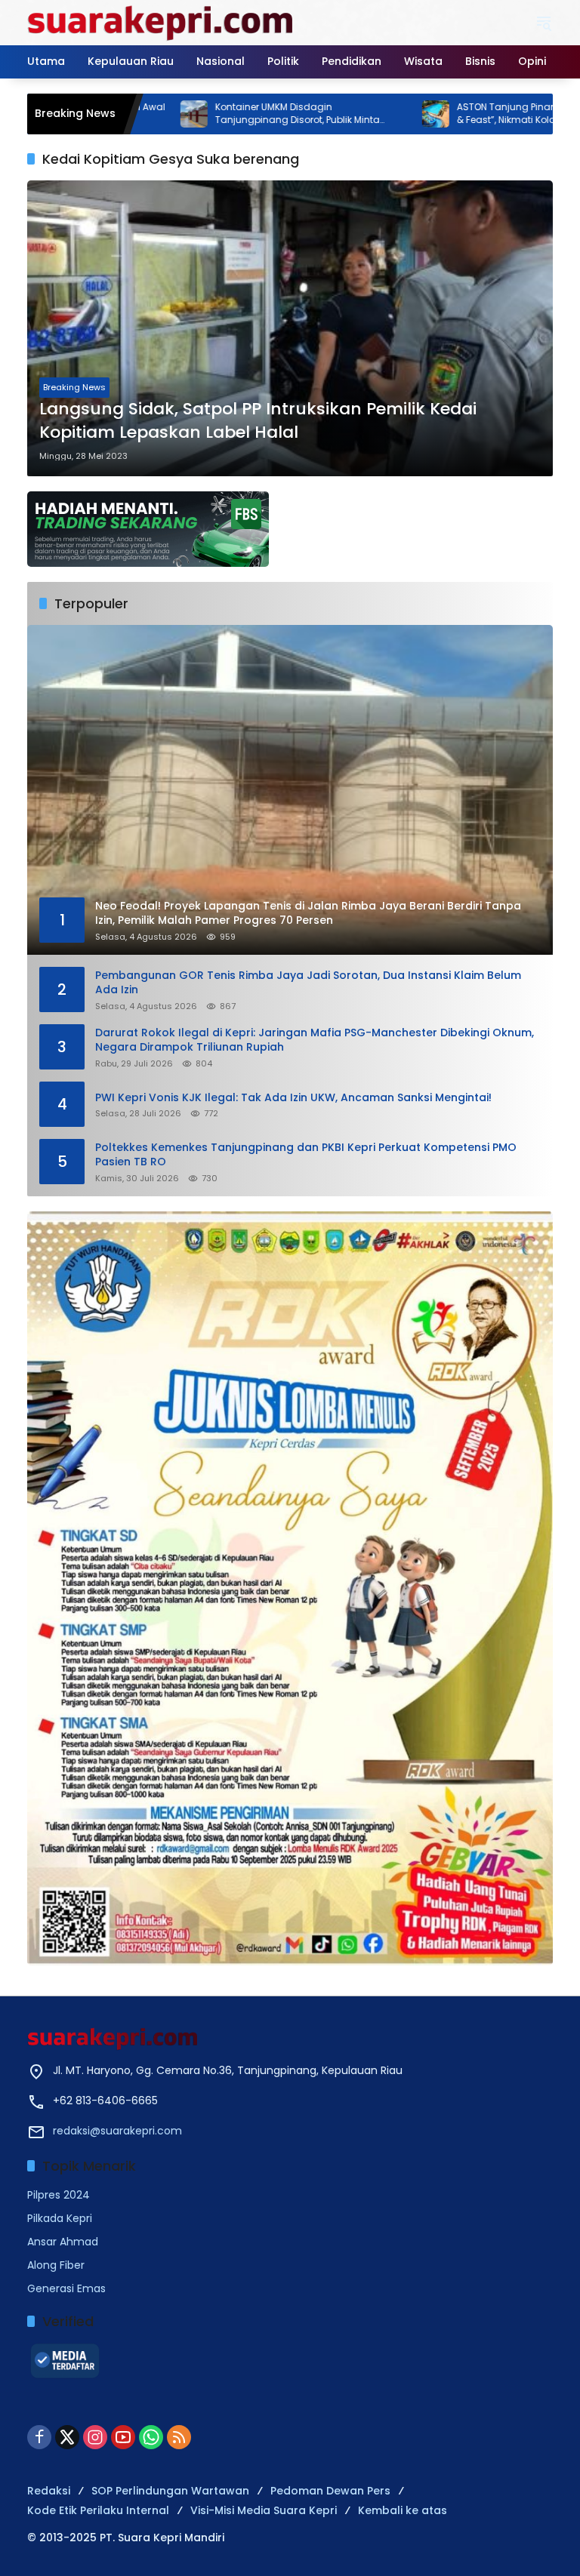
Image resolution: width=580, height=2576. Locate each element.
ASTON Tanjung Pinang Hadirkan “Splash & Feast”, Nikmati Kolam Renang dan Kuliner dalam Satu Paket (474, 114)
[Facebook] (39, 2437)
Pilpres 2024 (59, 2195)
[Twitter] (67, 2437)
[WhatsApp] (151, 2437)
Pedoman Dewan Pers (330, 2491)
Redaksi (49, 2491)
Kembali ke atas (403, 2510)
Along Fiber (56, 2265)
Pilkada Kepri (60, 2218)
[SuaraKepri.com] (161, 22)
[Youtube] (123, 2437)
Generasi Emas (66, 2288)
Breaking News (74, 387)
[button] (544, 23)
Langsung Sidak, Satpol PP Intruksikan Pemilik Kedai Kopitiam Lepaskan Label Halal (258, 421)
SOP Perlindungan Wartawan (170, 2491)
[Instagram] (95, 2437)
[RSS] (179, 2437)
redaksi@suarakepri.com (117, 2131)
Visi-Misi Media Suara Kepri (264, 2510)
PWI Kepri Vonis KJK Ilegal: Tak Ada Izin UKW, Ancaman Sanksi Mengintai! (293, 1098)
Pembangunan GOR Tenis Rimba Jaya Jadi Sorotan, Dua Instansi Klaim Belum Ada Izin (308, 983)
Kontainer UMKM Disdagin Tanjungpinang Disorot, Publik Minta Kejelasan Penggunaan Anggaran (220, 114)
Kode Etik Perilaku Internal (98, 2510)
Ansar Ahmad (63, 2242)
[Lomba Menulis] (290, 1588)
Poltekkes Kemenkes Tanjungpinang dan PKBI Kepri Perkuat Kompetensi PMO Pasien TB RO (306, 1155)
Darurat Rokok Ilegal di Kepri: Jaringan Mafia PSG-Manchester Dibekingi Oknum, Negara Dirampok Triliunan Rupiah (315, 1040)
